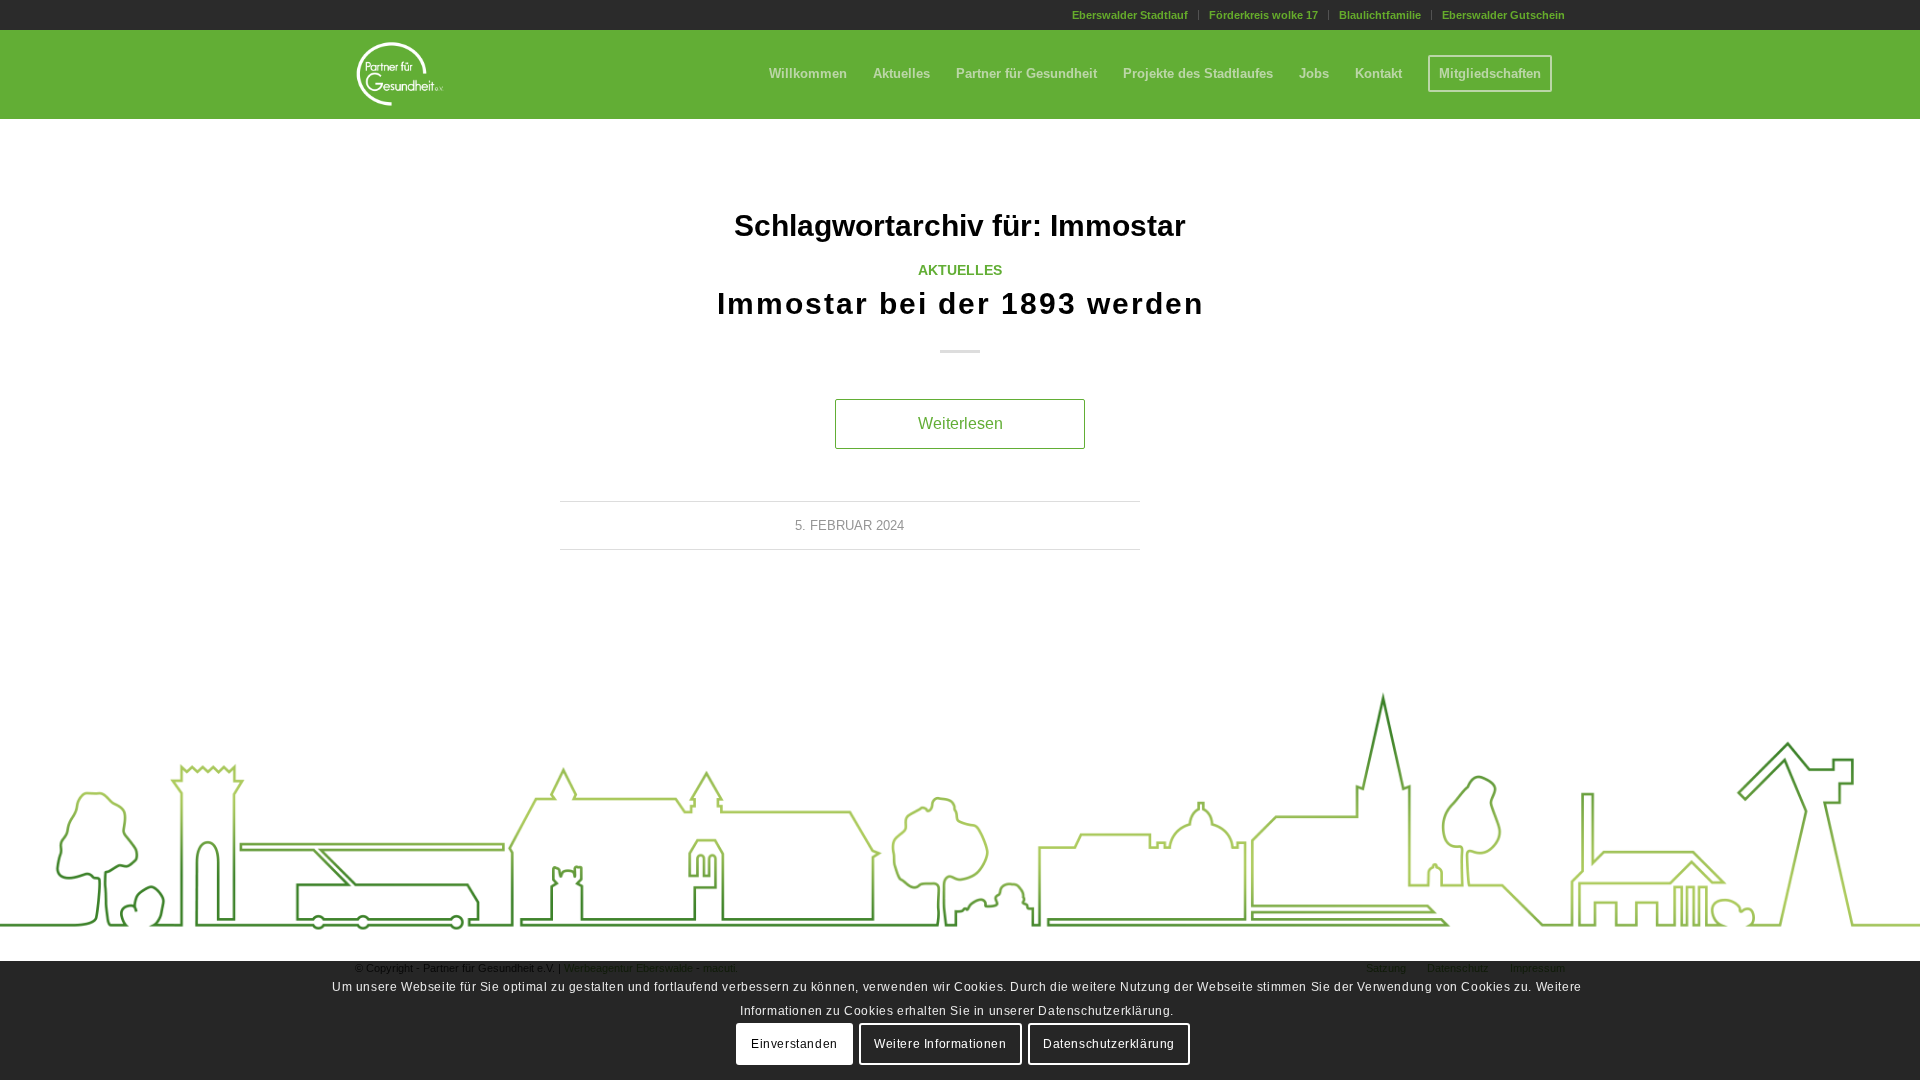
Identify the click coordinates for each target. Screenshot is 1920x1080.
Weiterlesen (960, 423)
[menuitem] (1130, 15)
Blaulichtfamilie (1380, 15)
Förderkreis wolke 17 (1263, 15)
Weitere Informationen (940, 1043)
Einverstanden (794, 1043)
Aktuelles (960, 270)
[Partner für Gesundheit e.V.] (400, 74)
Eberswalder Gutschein (1503, 15)
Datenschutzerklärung (1109, 1043)
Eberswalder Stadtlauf (1130, 15)
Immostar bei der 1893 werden (960, 303)
